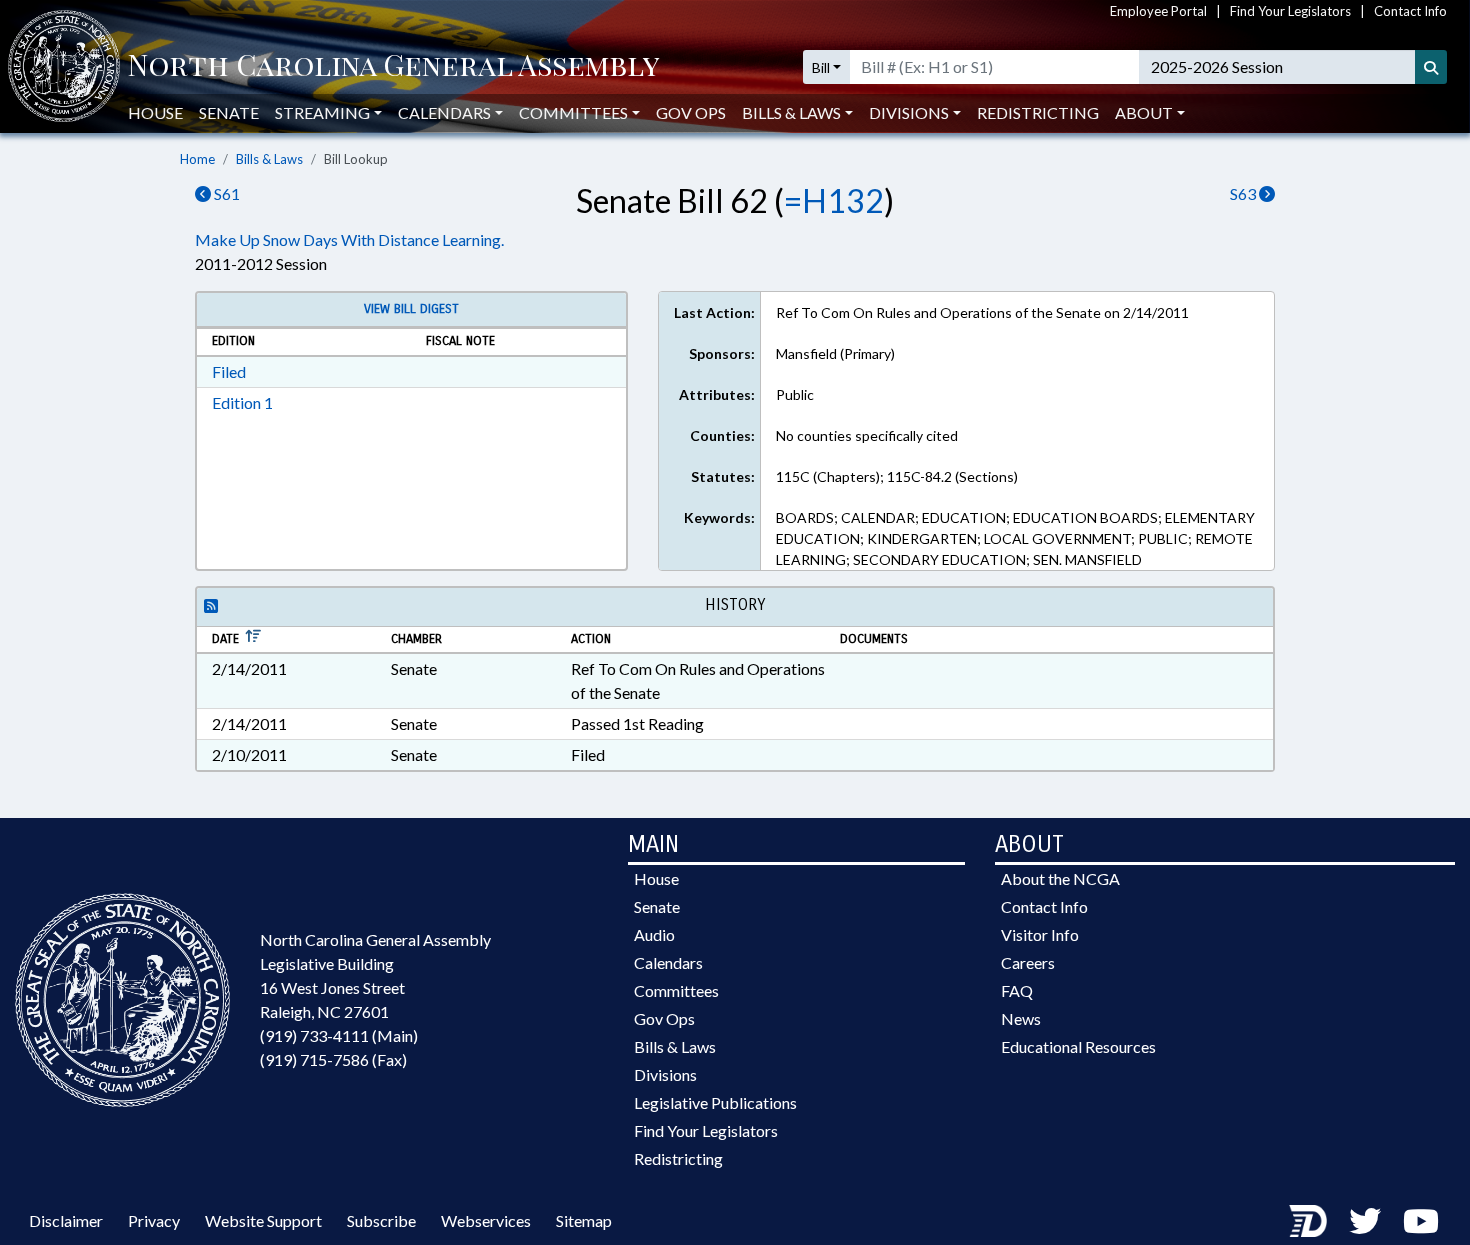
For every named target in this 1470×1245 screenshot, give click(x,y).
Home (197, 159)
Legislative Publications (715, 1102)
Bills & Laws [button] (791, 112)
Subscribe (381, 1220)
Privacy (154, 1220)
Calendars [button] (444, 112)
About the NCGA (1060, 878)
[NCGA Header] (393, 67)
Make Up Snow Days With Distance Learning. (349, 239)
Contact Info (1410, 11)
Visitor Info (1040, 934)
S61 (225, 193)
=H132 (834, 200)
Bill (821, 67)
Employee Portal (1158, 11)
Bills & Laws (269, 159)
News (1021, 1018)
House (155, 112)
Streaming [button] (322, 112)
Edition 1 (242, 402)
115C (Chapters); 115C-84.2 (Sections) (897, 476)
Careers (1028, 962)
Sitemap (584, 1220)
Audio (654, 934)
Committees (676, 990)
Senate (229, 112)
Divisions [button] (909, 112)
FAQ (1017, 990)
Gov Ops (691, 112)
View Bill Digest (411, 309)
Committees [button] (573, 112)
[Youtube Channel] (1421, 1220)
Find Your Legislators (1290, 11)
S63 (1244, 193)
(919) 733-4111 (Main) (339, 1035)
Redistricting (1038, 112)
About (1144, 112)
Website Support (263, 1220)
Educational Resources (1078, 1046)
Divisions (665, 1074)
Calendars (668, 962)
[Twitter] (1365, 1220)
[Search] (1431, 67)
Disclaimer (66, 1220)
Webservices (486, 1220)
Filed (229, 371)
